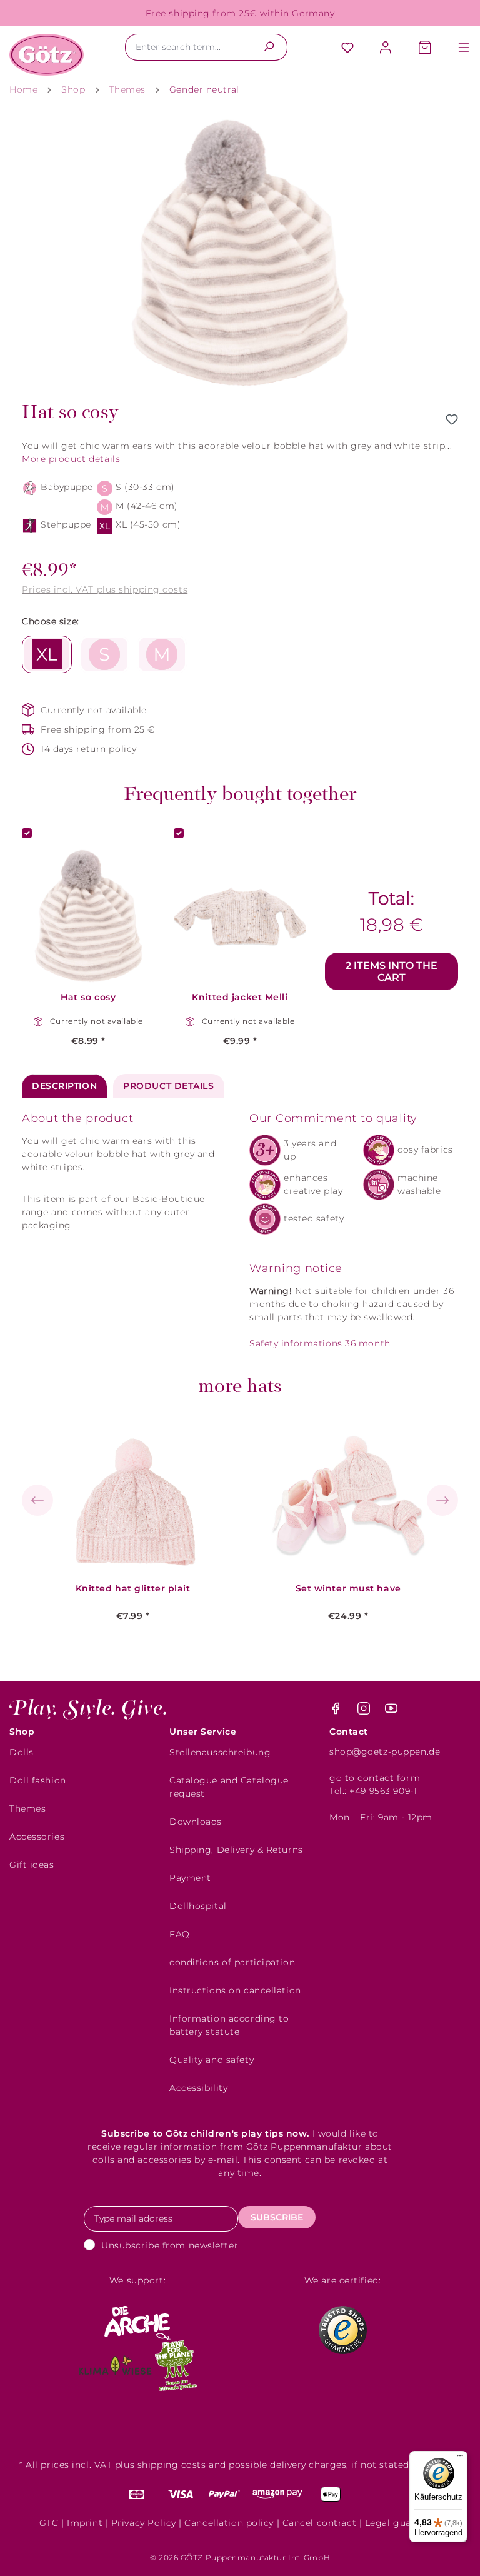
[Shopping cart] (425, 48)
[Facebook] (337, 1711)
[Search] (269, 47)
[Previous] (37, 1500)
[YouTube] (391, 1711)
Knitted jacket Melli (240, 997)
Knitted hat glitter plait (133, 1589)
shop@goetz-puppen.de (385, 1752)
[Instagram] (365, 1711)
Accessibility (198, 2088)
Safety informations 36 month (320, 1343)
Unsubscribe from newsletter (170, 2245)
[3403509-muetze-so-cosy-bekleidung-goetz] (240, 253)
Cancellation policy (229, 2523)
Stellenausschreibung (220, 1752)
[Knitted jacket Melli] (240, 916)
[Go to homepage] (47, 55)
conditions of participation (232, 1962)
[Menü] (460, 2458)
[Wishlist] (347, 48)
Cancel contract (319, 2523)
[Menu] (457, 48)
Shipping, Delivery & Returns (236, 1850)
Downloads (196, 1822)
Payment (190, 1878)
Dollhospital (198, 1906)
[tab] (64, 1086)
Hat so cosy (88, 997)
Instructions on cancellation (235, 1990)
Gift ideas (32, 1865)
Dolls (22, 1752)
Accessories (37, 1837)
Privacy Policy (144, 2523)
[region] (240, 253)
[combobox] (188, 47)
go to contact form (375, 1778)
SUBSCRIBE (277, 2217)
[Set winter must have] (348, 1496)
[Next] (442, 1500)
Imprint (85, 2523)
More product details (71, 459)
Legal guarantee (403, 2523)
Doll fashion (38, 1780)
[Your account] (386, 48)
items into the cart (392, 971)
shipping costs (172, 2465)
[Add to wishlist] (452, 419)
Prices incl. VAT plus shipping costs (105, 589)
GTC (49, 2523)
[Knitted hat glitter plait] (133, 1496)
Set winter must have (348, 1589)
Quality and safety (212, 2060)
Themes (27, 1808)
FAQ (180, 1934)
